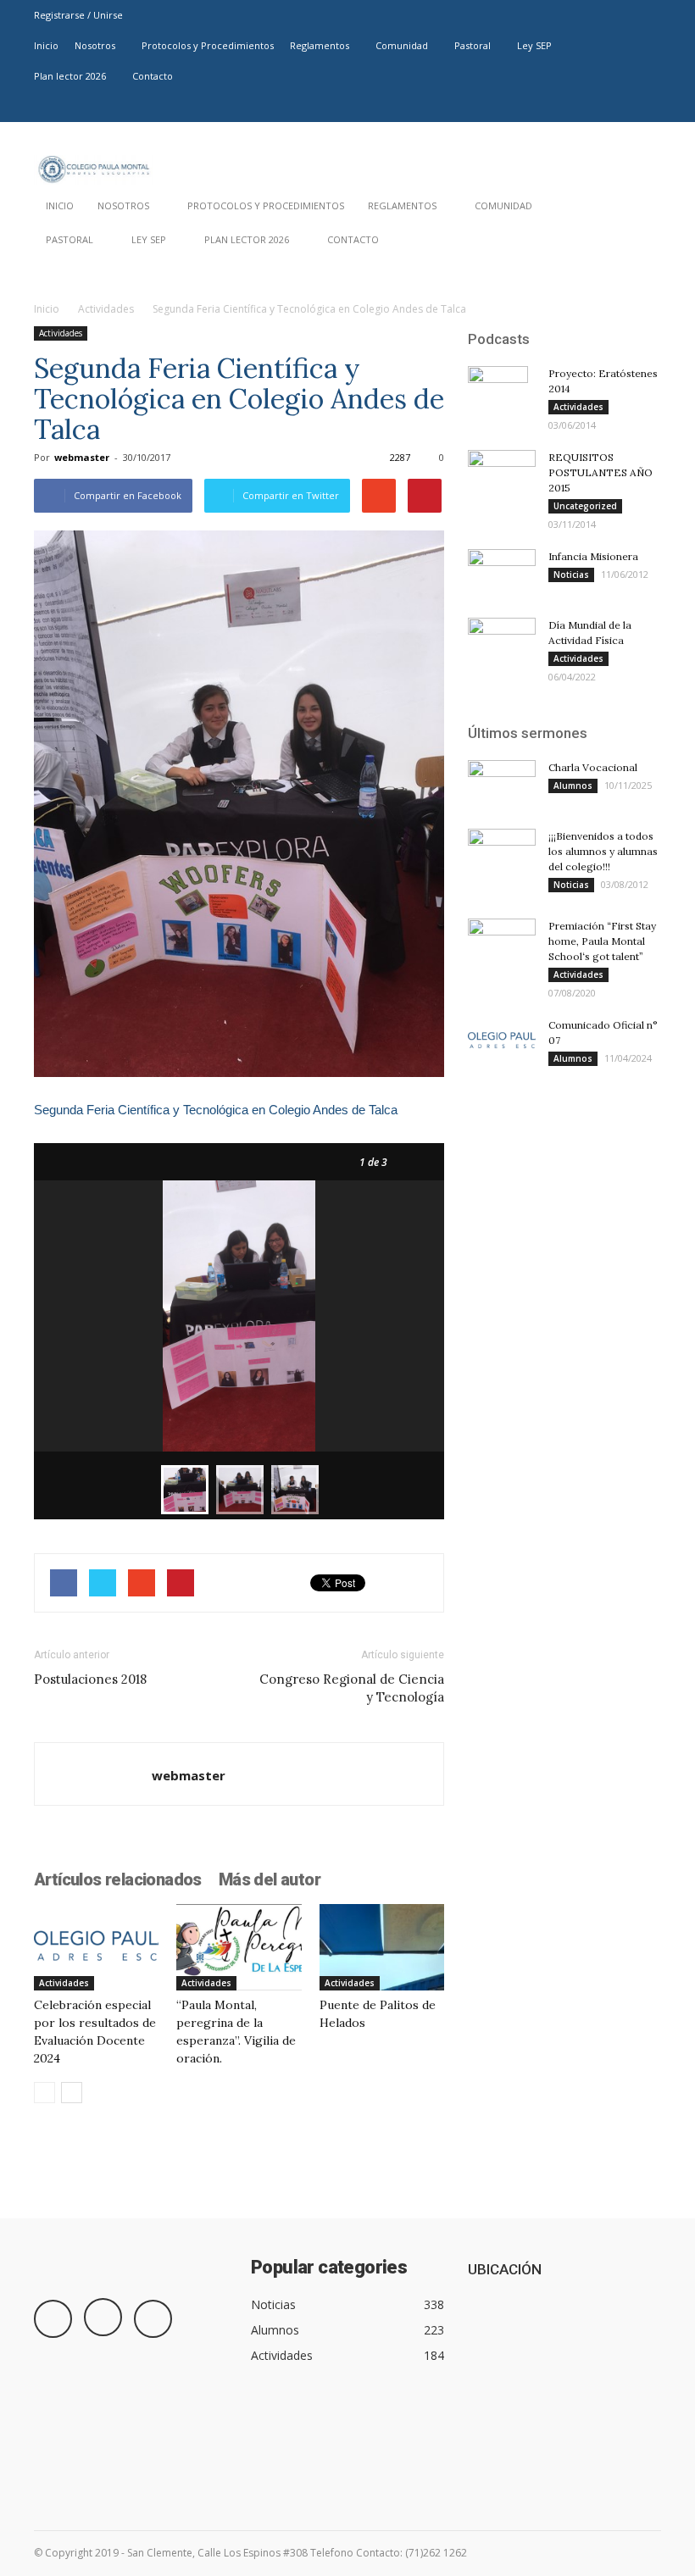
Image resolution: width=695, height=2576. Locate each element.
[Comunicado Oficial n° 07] (502, 1041)
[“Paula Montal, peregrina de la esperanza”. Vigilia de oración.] (239, 1947)
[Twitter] (648, 107)
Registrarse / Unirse (78, 15)
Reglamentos (320, 45)
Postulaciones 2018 (90, 1679)
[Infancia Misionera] (502, 575)
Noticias (571, 575)
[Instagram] (620, 107)
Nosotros (95, 45)
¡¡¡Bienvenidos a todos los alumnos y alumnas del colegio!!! (603, 851)
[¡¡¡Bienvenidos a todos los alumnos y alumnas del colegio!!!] (502, 852)
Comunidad (402, 45)
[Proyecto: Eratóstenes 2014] (502, 396)
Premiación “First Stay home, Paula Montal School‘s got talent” (602, 941)
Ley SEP (534, 45)
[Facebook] (592, 107)
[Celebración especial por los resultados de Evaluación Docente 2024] (96, 1947)
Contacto (153, 76)
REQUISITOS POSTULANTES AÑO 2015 (600, 472)
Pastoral (473, 45)
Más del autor (270, 1879)
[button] (641, 244)
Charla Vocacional (593, 767)
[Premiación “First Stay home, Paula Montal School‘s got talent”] (502, 942)
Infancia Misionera (593, 556)
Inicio (46, 45)
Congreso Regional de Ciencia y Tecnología (352, 1688)
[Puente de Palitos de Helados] (382, 1947)
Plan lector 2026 (70, 76)
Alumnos (573, 786)
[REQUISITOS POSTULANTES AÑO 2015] (502, 474)
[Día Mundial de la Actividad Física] (502, 641)
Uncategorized (585, 506)
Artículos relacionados (118, 1879)
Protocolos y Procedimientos (208, 45)
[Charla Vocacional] (502, 784)
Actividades (106, 309)
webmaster (82, 457)
